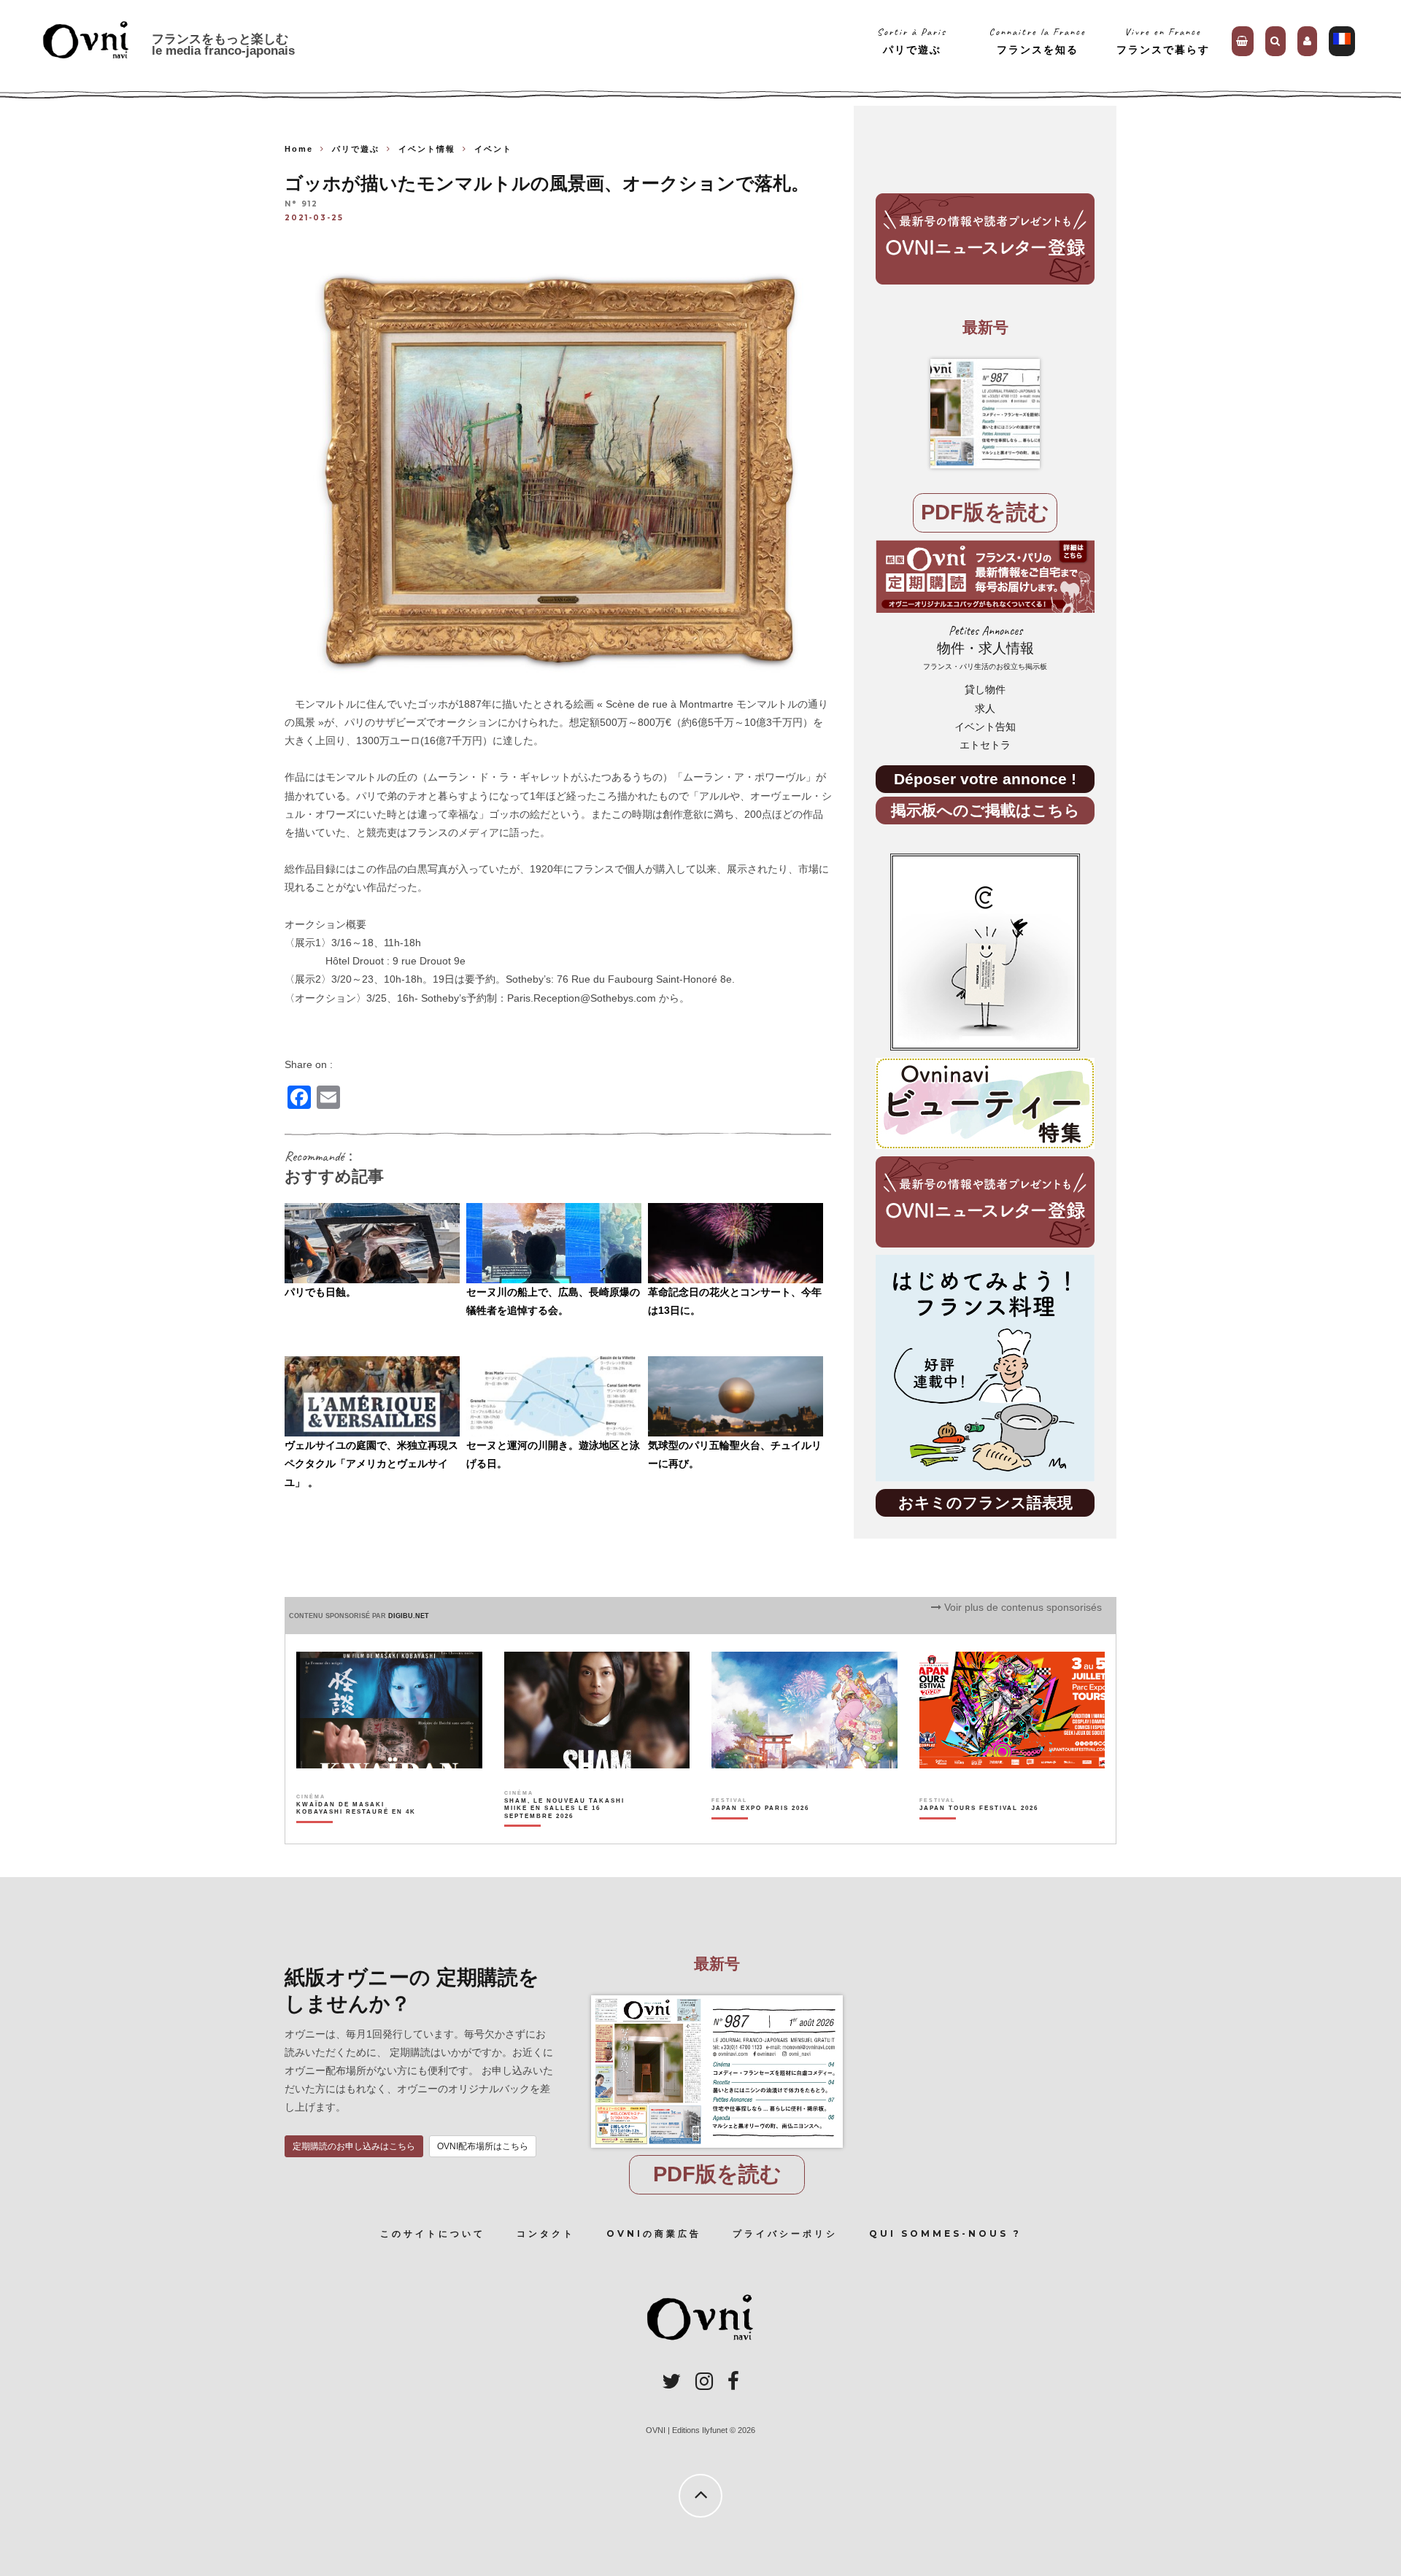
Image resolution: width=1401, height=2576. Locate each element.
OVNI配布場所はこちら (483, 2146)
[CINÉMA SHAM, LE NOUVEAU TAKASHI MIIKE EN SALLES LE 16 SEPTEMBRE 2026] (565, 1833)
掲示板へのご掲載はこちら (985, 810)
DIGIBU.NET (409, 1616)
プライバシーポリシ (785, 2233)
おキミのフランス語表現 (985, 1502)
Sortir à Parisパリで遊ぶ (912, 40)
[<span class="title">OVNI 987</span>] (985, 414)
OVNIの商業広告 (654, 2233)
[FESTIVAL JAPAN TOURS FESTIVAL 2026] (979, 1833)
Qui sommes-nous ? (945, 2233)
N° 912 (301, 205)
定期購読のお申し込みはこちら (354, 2146)
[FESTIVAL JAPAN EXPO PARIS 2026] (760, 1833)
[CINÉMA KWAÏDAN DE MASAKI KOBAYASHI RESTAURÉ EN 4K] (357, 1833)
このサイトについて (433, 2233)
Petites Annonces (985, 647)
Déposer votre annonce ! (985, 779)
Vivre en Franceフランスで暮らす (1163, 40)
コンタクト (546, 2233)
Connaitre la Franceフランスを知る (1037, 40)
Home (299, 149)
